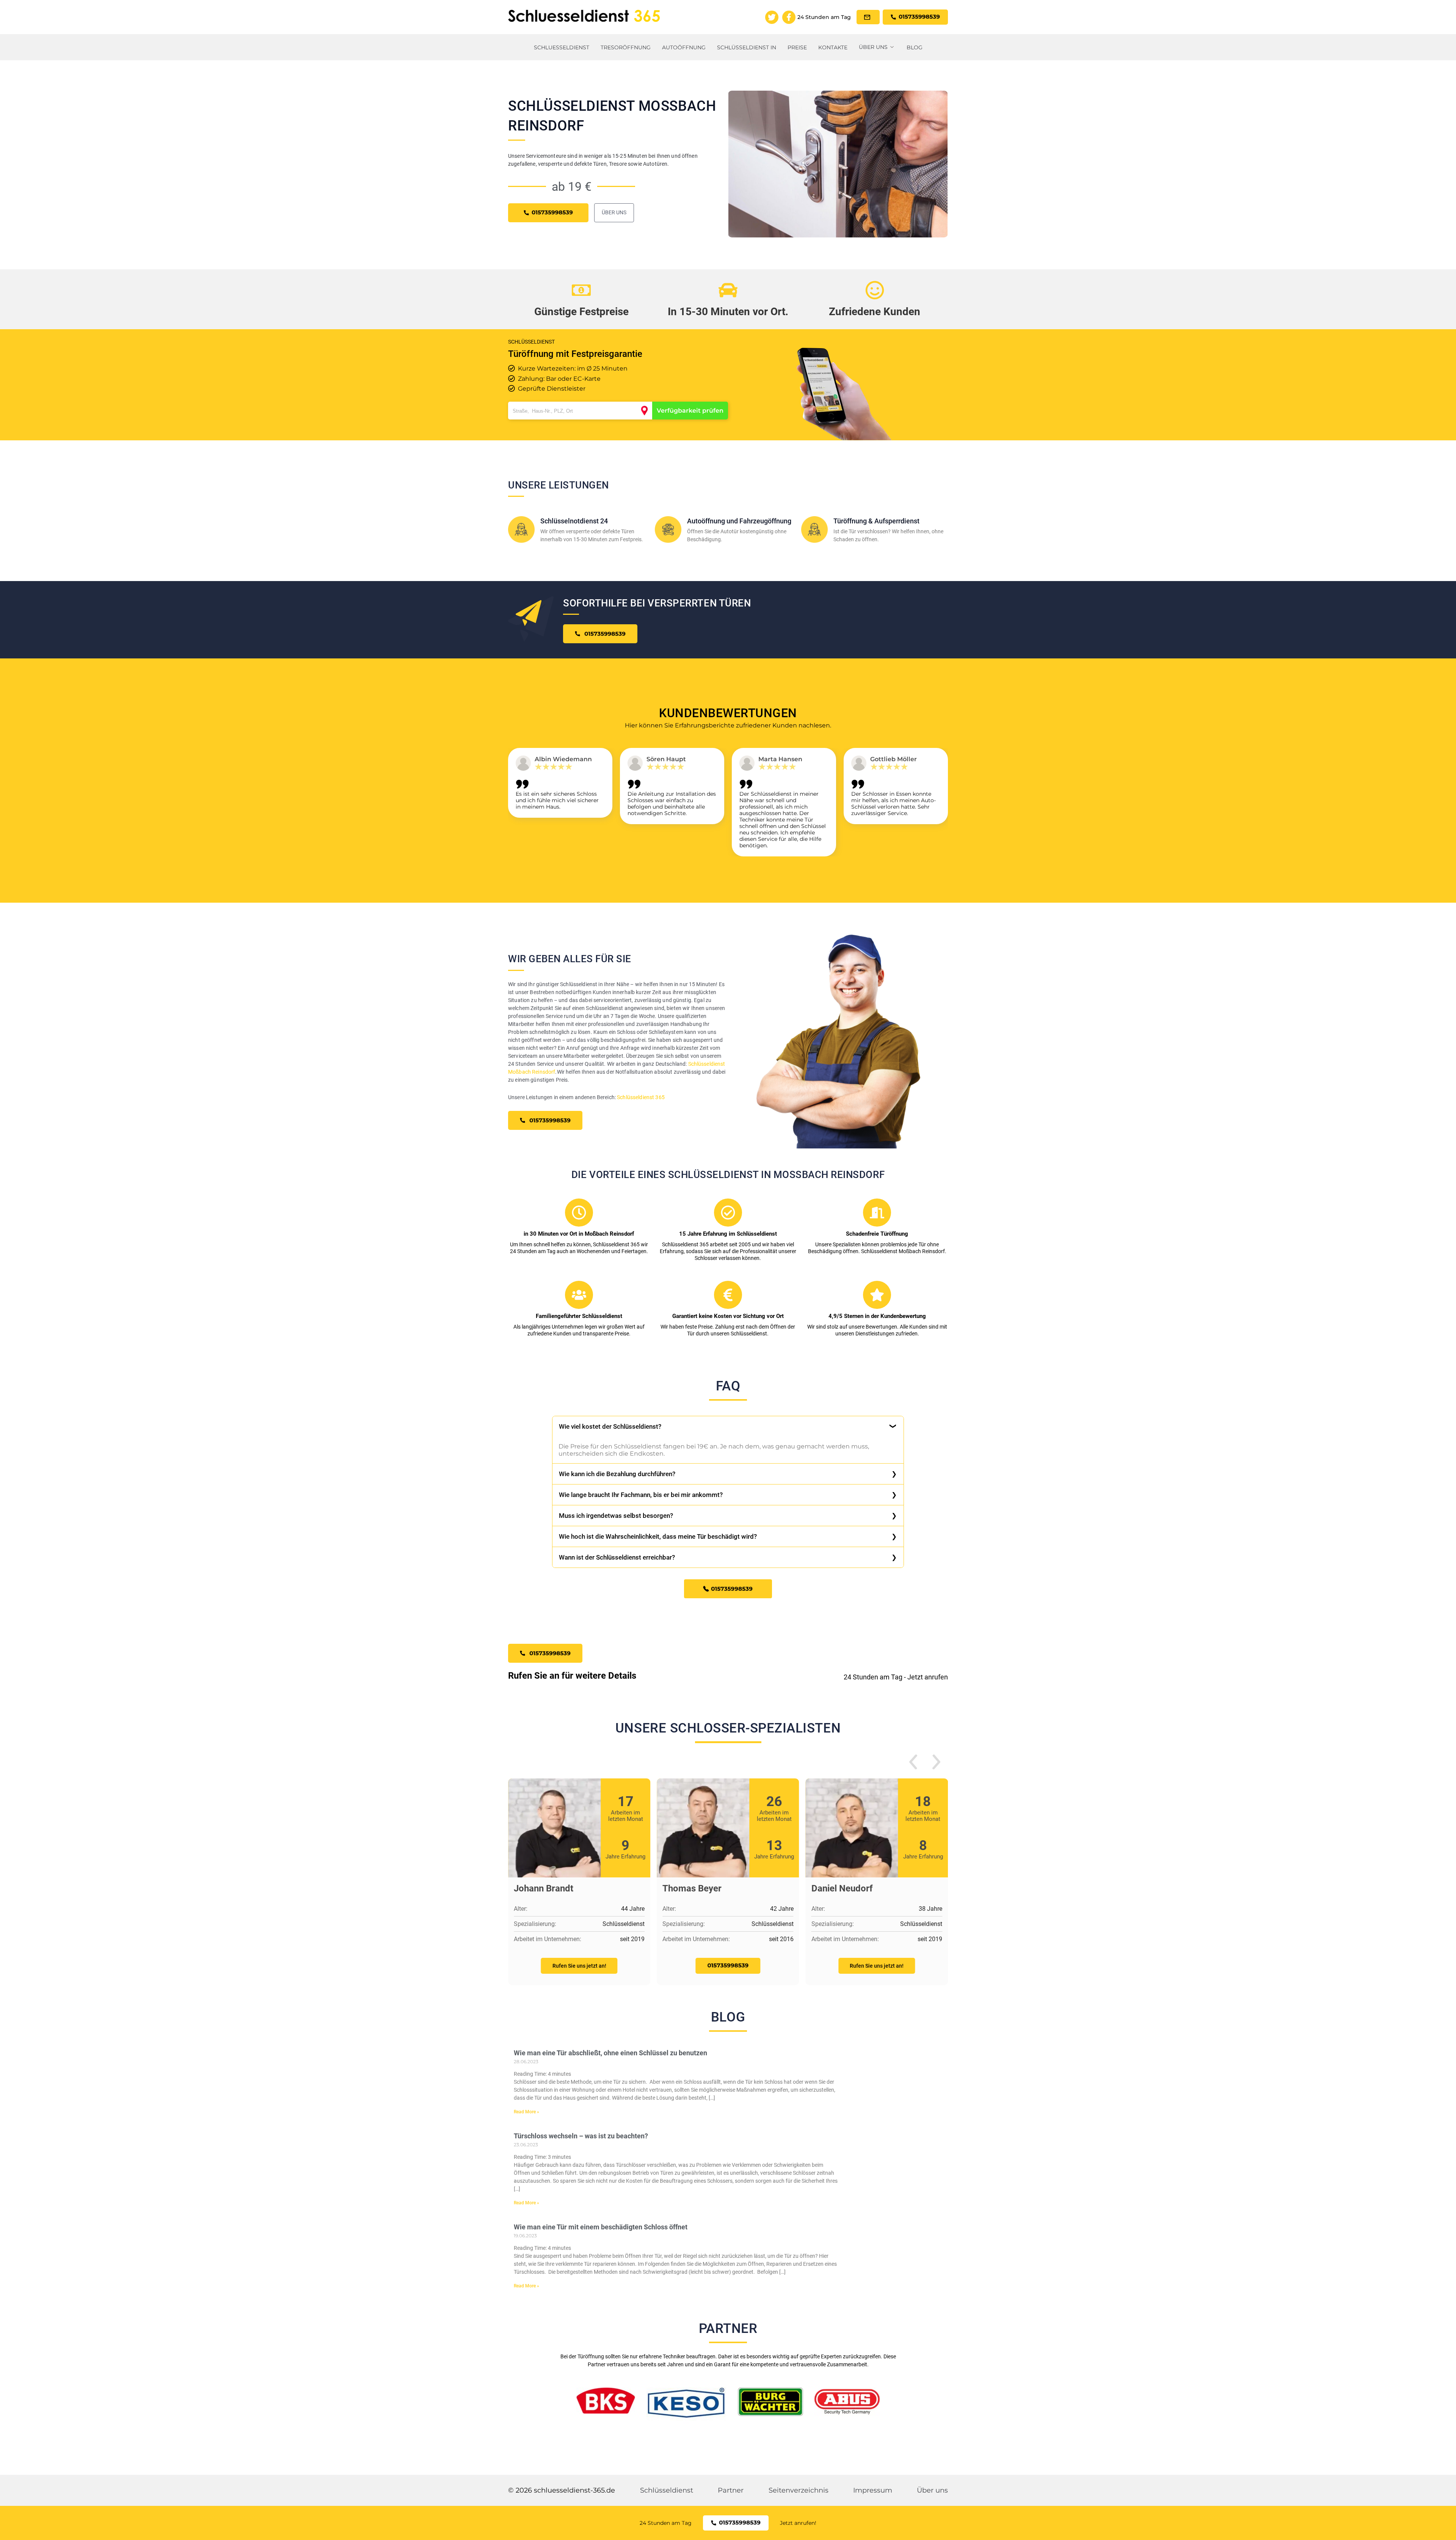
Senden (728, 1358)
